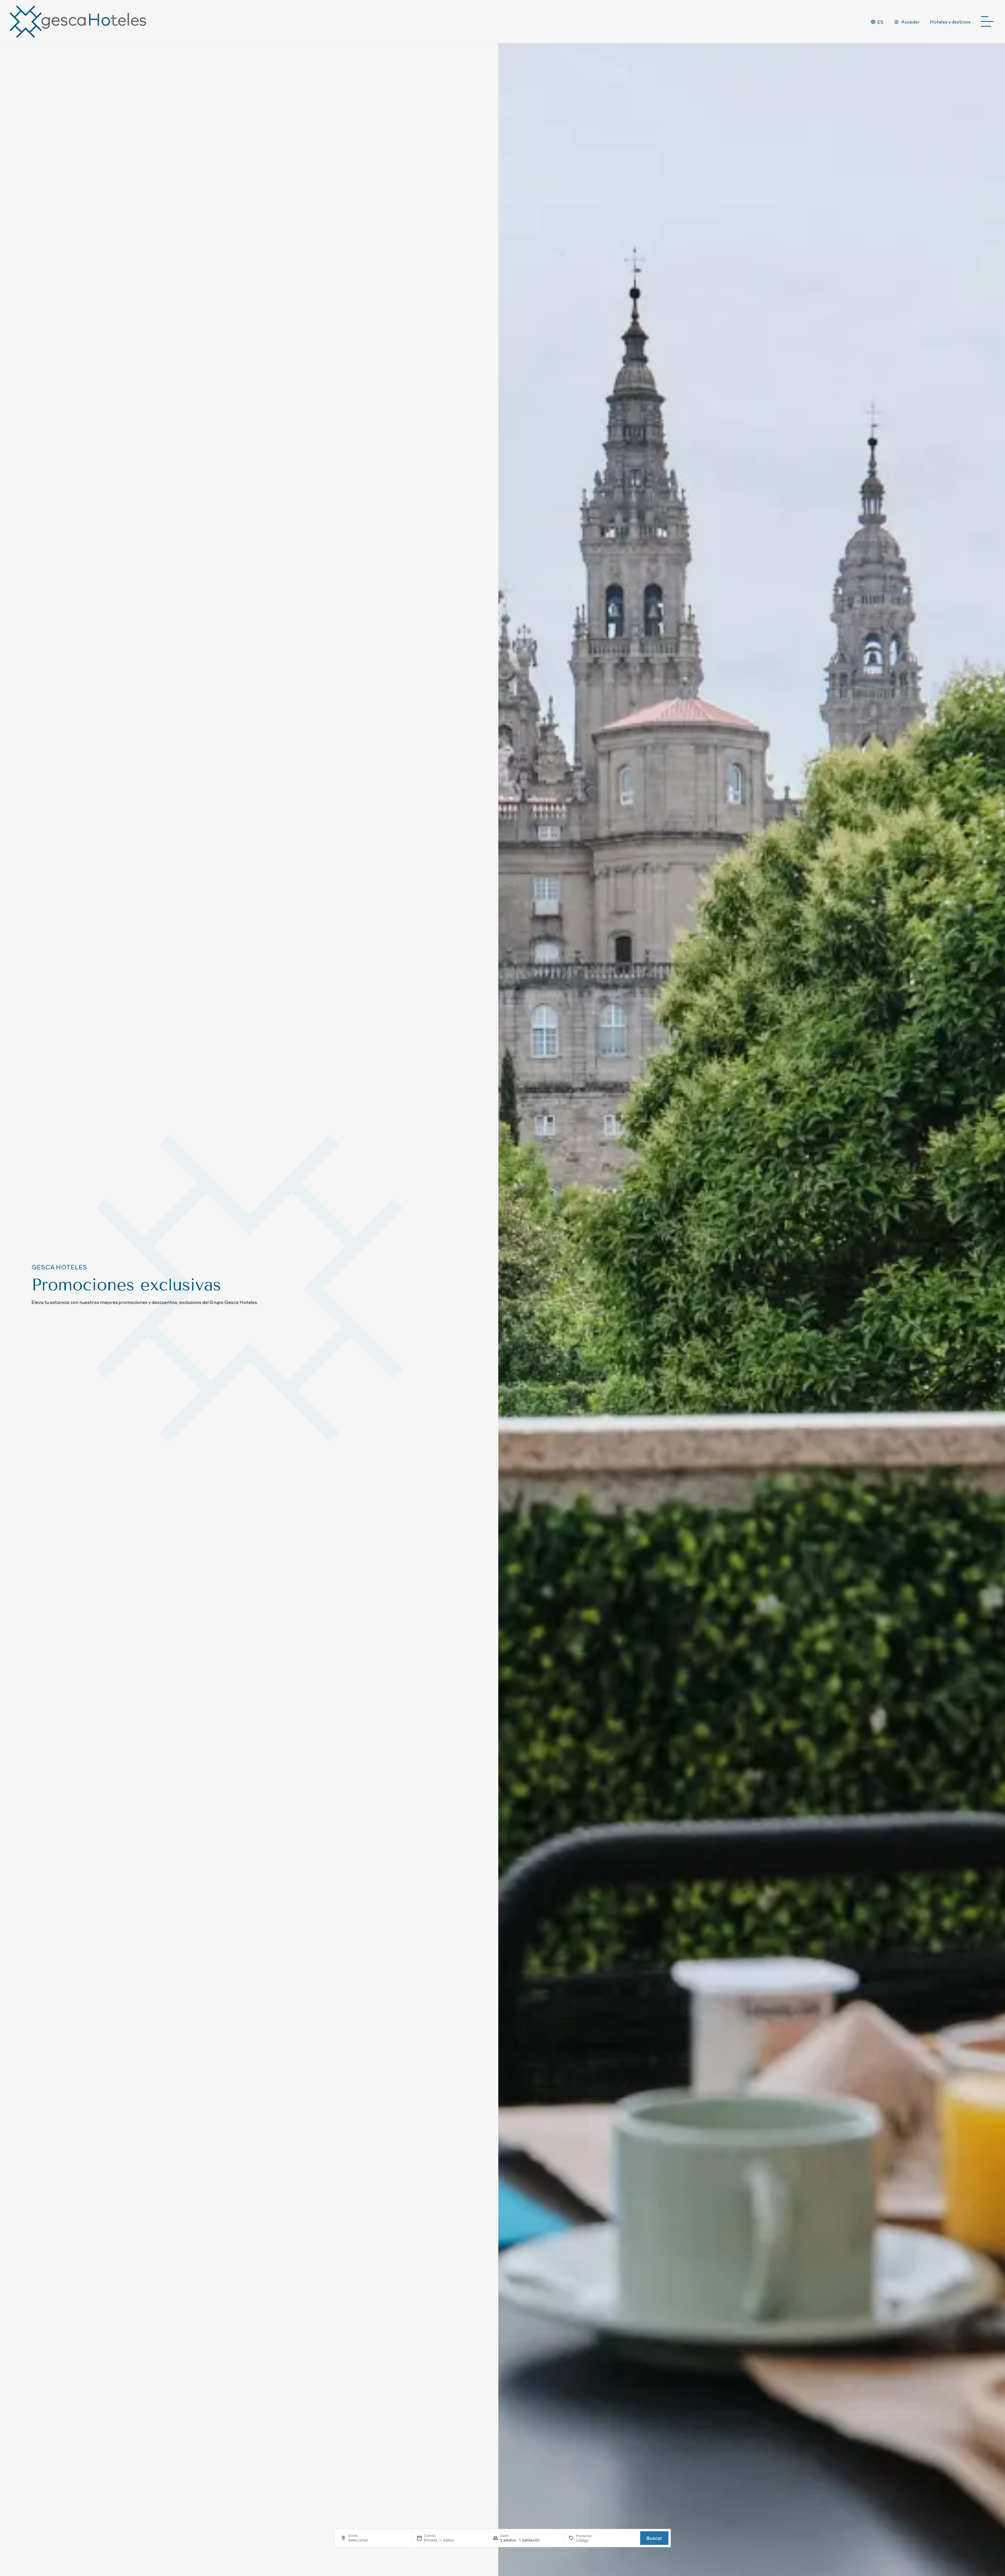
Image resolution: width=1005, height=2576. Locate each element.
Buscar (654, 2538)
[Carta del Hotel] (989, 22)
